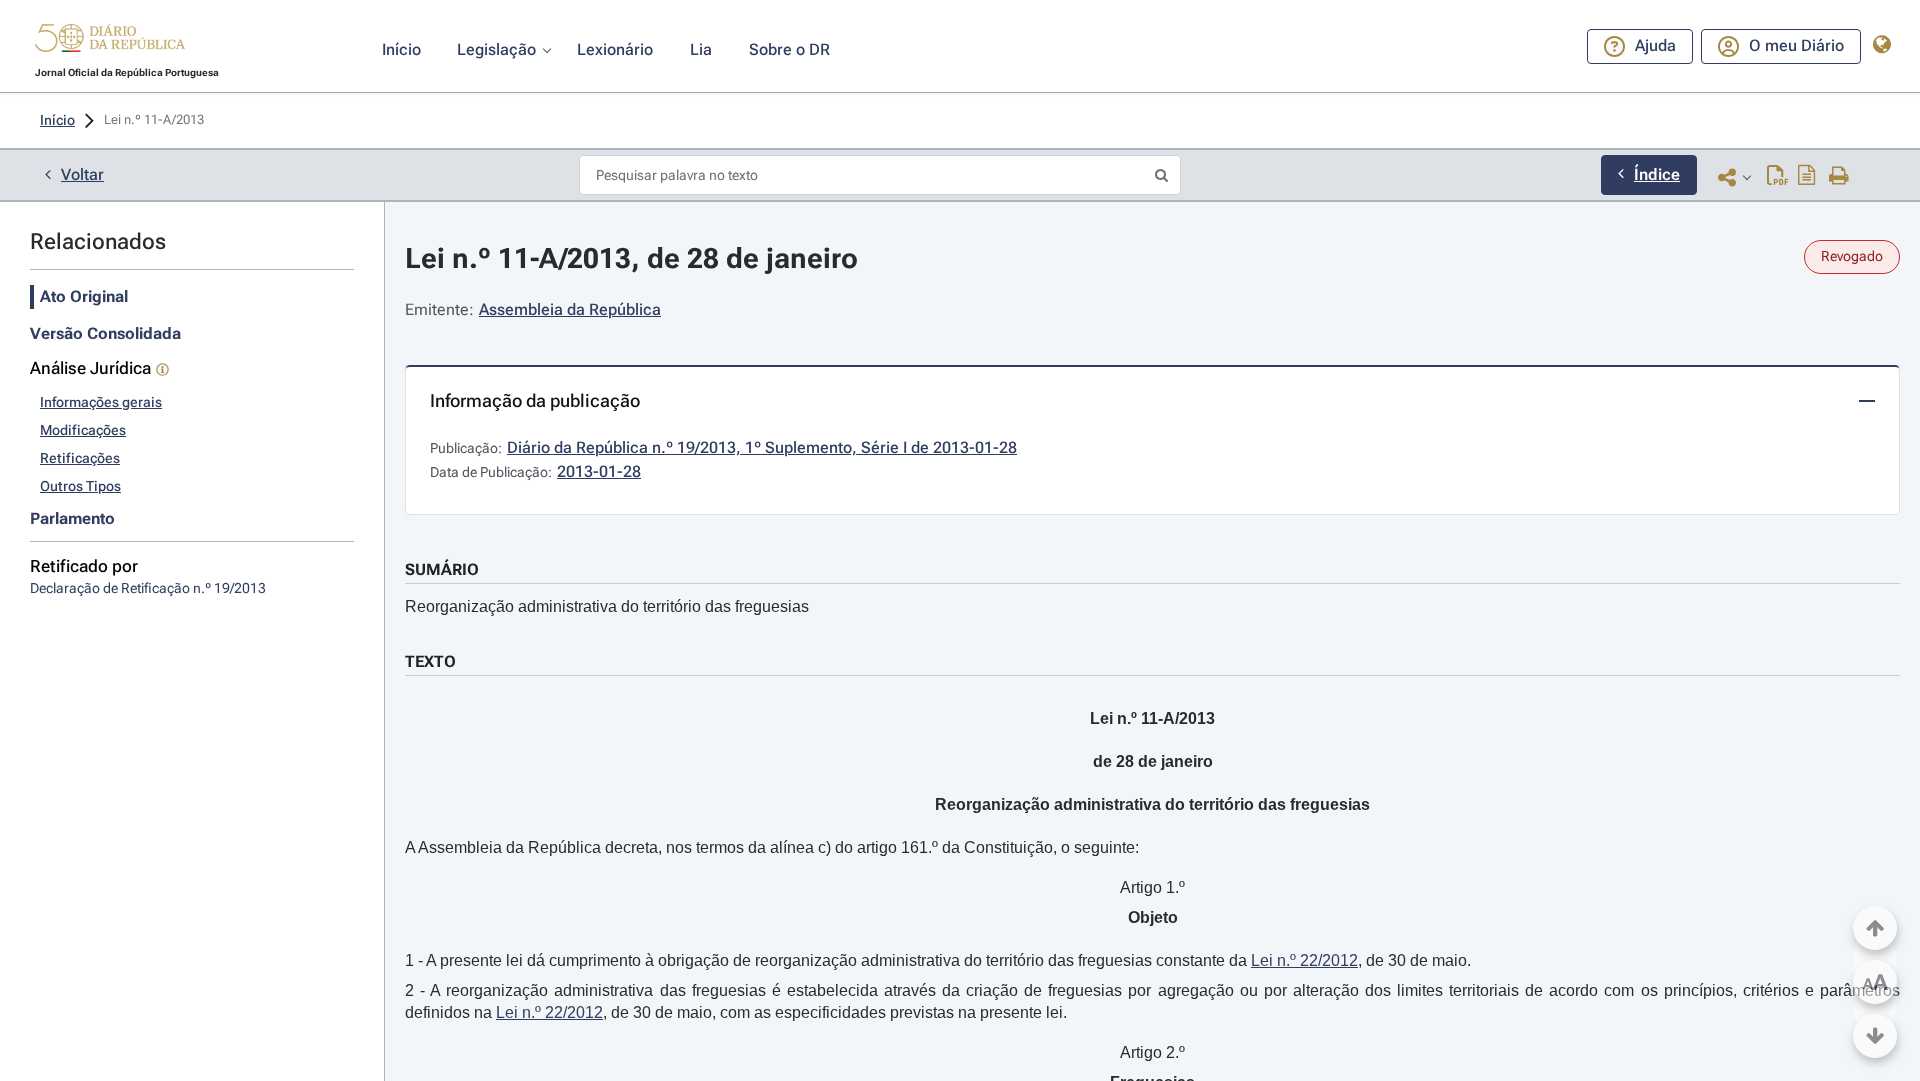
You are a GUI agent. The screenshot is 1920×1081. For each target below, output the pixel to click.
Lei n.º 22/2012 (1304, 960)
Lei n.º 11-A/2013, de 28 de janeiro (631, 258)
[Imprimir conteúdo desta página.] (1839, 177)
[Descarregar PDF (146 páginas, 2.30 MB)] (1777, 177)
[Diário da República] (110, 42)
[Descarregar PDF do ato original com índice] (1807, 177)
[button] (110, 41)
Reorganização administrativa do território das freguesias (607, 606)
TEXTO (430, 661)
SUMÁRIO (442, 569)
